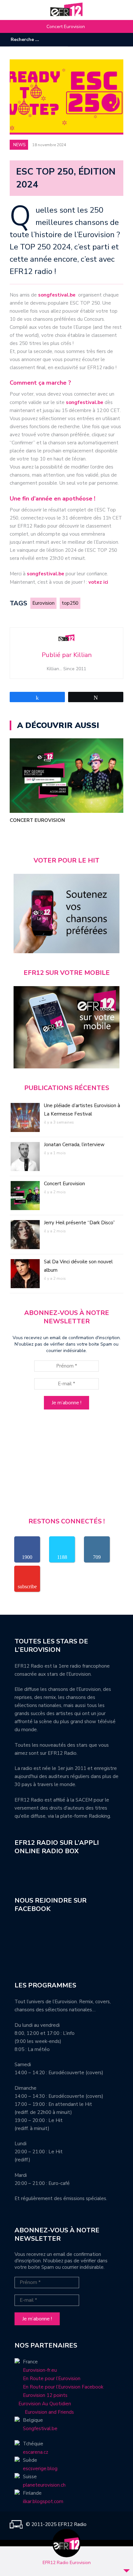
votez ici (98, 582)
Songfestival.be (40, 2429)
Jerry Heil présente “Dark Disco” (79, 1223)
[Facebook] (99, 40)
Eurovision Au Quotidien (43, 2404)
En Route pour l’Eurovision (52, 2379)
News (19, 145)
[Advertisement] (66, 1466)
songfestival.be (58, 295)
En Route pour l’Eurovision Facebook (63, 2387)
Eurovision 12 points (45, 2395)
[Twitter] (118, 40)
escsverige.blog (40, 2469)
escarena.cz (36, 2452)
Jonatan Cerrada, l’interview (74, 1145)
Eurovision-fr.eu (40, 2370)
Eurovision (43, 603)
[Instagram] (109, 40)
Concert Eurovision (66, 27)
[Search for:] (30, 40)
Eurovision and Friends (44, 2412)
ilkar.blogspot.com (43, 2501)
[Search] (64, 39)
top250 (70, 603)
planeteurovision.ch (44, 2485)
